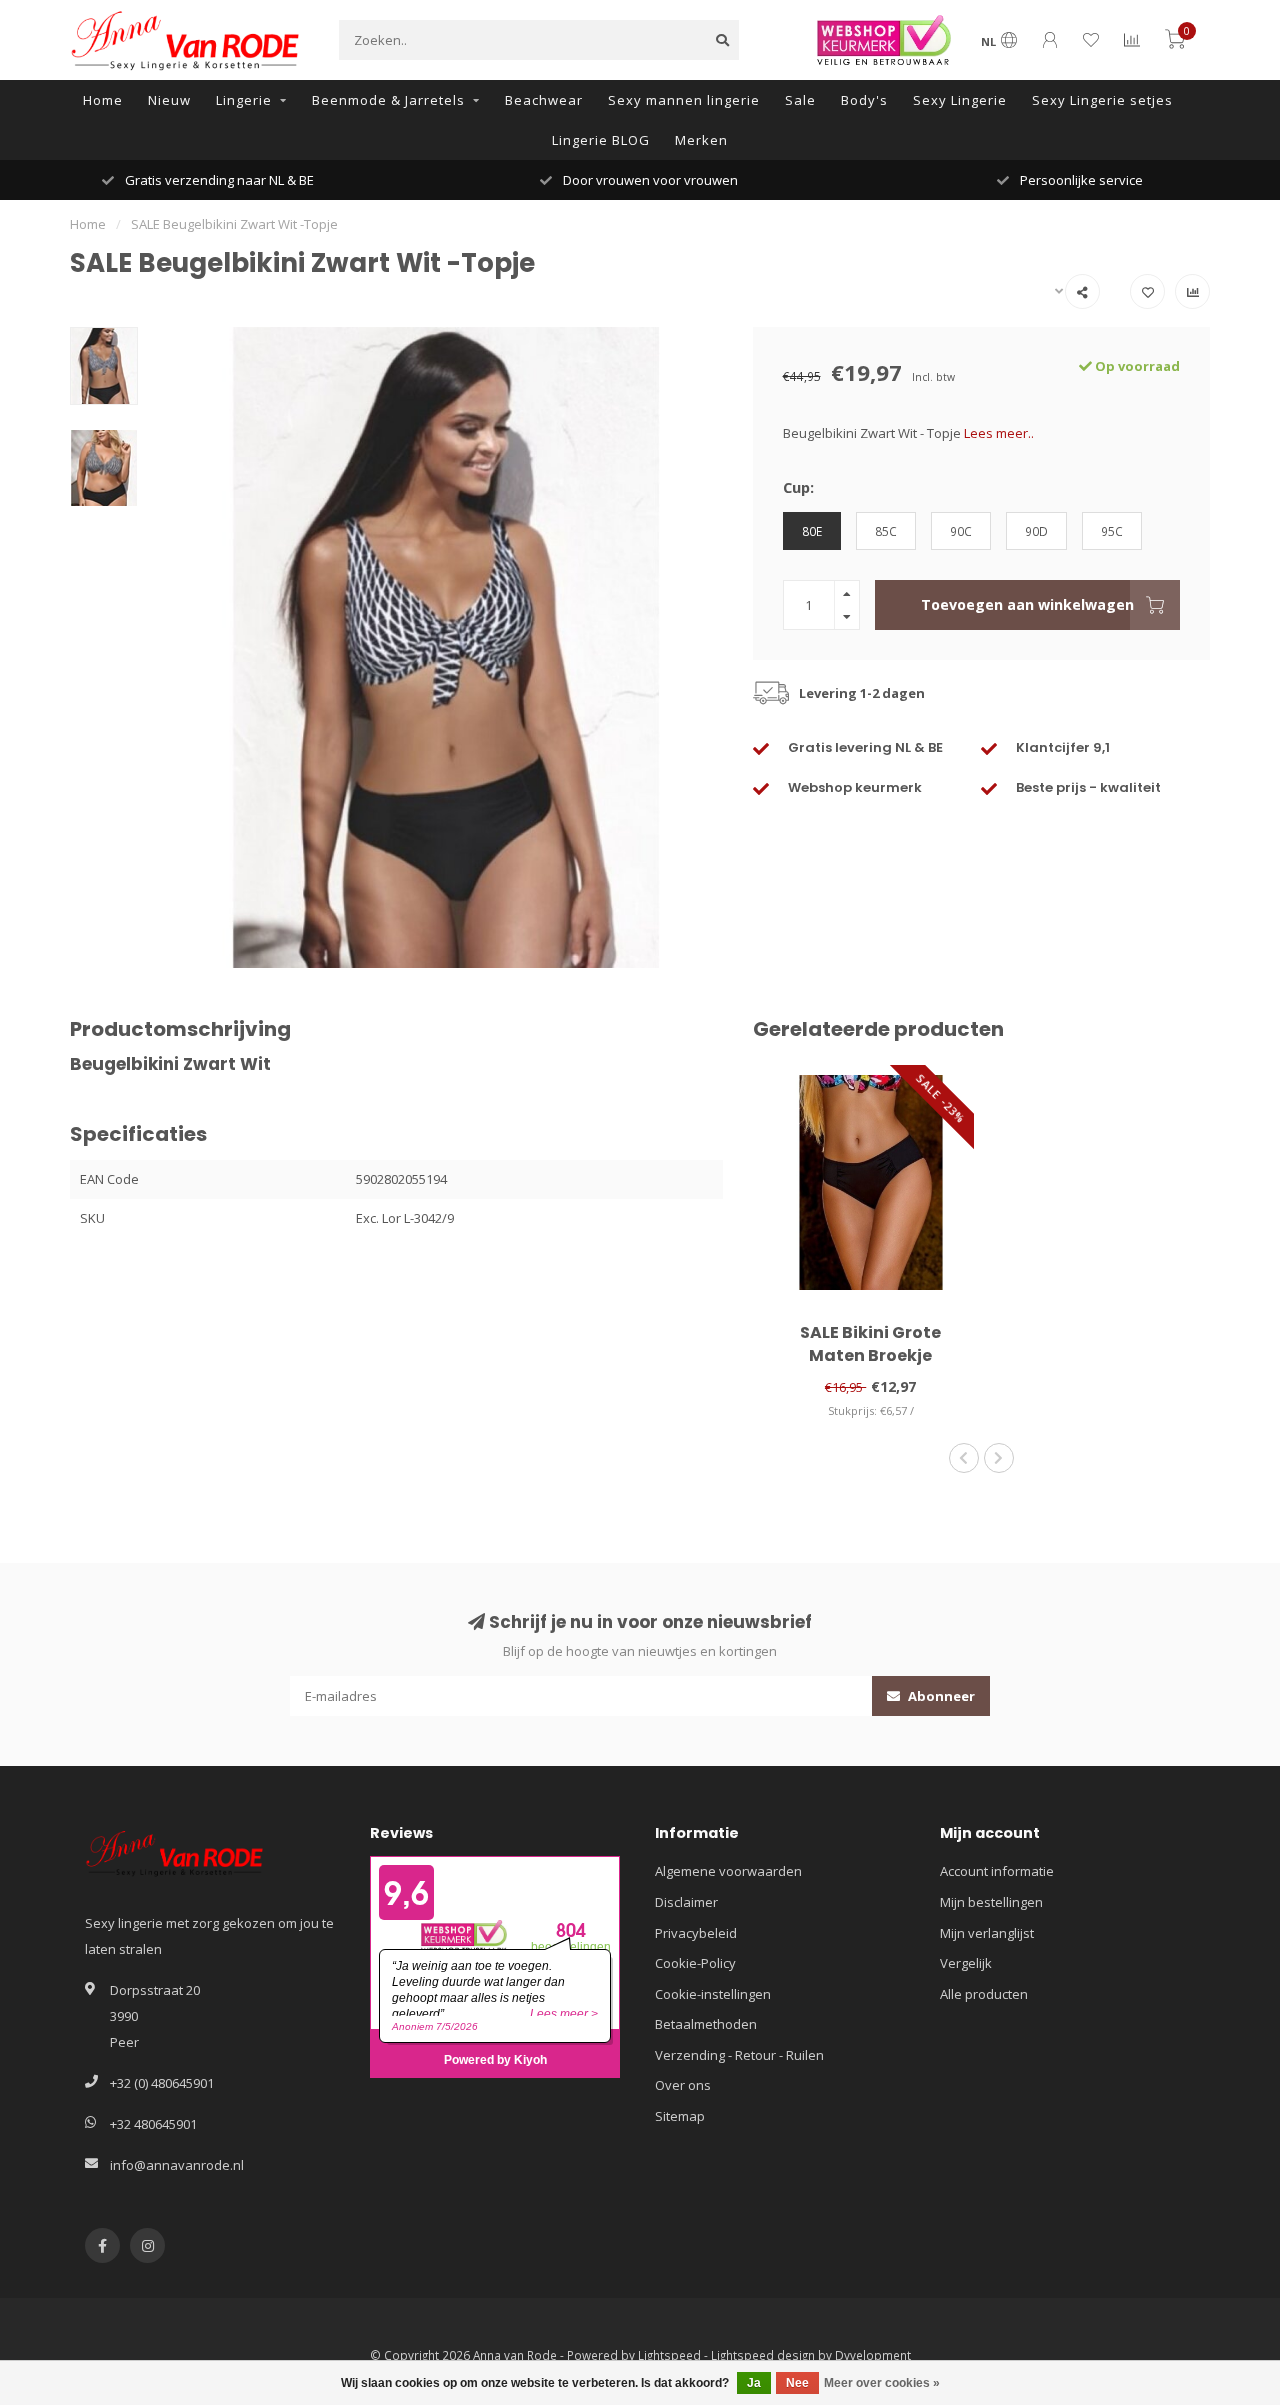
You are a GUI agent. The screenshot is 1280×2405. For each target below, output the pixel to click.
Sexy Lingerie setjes (1102, 100)
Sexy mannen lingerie (684, 100)
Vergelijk (966, 1963)
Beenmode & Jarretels (388, 100)
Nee (797, 2383)
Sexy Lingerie (960, 100)
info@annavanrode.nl (177, 2165)
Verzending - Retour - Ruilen (739, 2055)
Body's (864, 100)
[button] (964, 1458)
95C (1112, 531)
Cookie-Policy (695, 1963)
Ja (754, 2383)
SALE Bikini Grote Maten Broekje (870, 1344)
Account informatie (997, 1871)
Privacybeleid (696, 1933)
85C (886, 531)
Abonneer (940, 1696)
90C (961, 531)
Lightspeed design (763, 2355)
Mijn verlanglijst (987, 1933)
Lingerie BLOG (601, 140)
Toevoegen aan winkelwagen (1027, 604)
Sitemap (680, 2116)
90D (1036, 531)
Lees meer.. (999, 433)
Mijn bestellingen (991, 1902)
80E (812, 531)
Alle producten (984, 1994)
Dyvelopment (873, 2355)
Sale (800, 100)
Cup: (798, 487)
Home (103, 100)
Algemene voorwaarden (728, 1871)
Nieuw (169, 100)
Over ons (683, 2085)
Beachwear (544, 100)
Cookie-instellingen (713, 1994)
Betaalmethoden (706, 2024)
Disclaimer (686, 1902)
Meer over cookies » (882, 2383)
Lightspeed (669, 2355)
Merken (701, 140)
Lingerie (244, 100)
